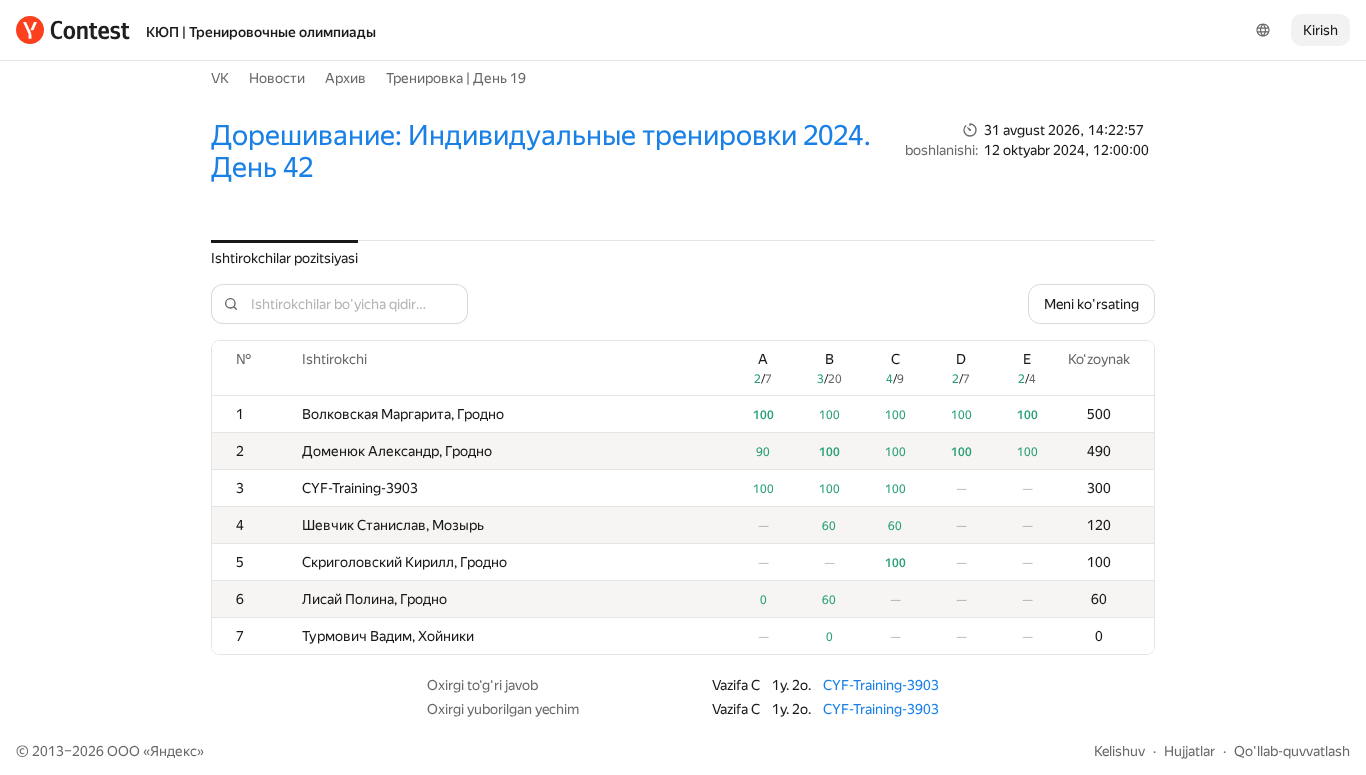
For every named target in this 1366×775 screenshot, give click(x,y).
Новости (277, 78)
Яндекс (173, 751)
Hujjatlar (1189, 751)
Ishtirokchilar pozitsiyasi (284, 258)
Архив (345, 78)
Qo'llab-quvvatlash (1292, 751)
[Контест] (73, 30)
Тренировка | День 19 (456, 78)
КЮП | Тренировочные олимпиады (261, 32)
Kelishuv (1119, 751)
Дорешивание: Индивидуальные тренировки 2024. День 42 (541, 151)
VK (220, 78)
